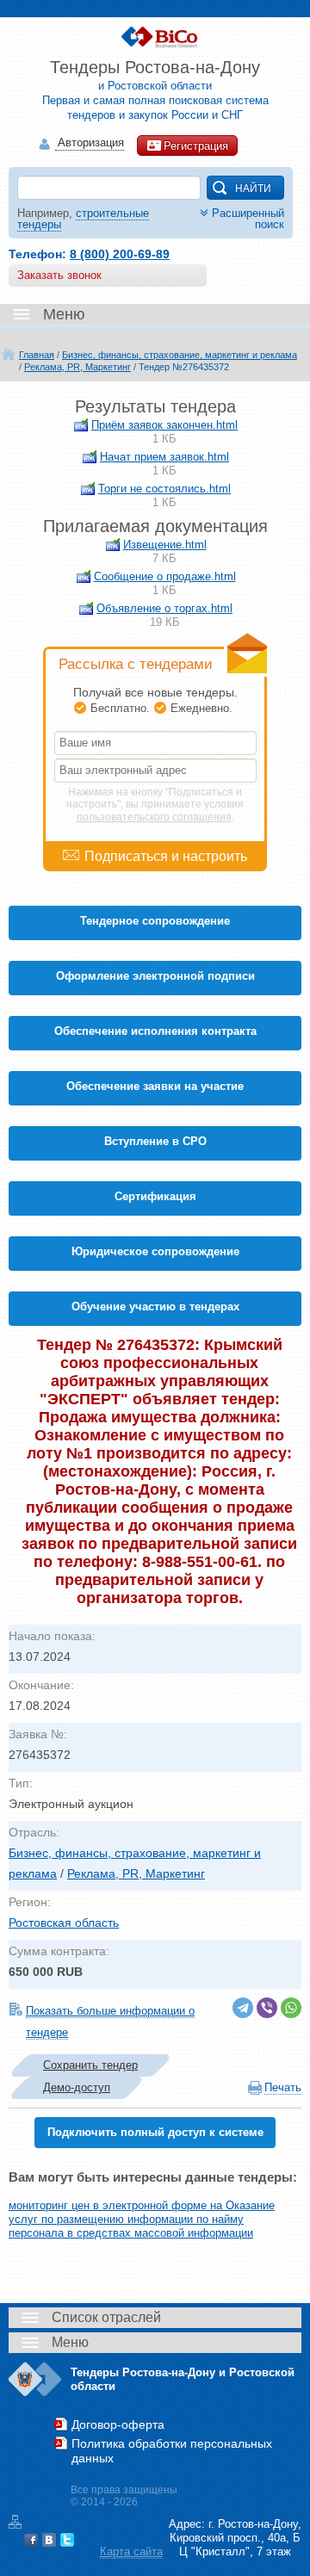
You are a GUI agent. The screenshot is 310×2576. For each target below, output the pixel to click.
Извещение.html (165, 545)
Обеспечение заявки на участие (155, 1086)
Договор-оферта (118, 2424)
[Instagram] (85, 2540)
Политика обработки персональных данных (172, 2451)
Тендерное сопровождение (155, 921)
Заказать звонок (59, 275)
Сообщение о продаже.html (165, 576)
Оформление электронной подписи (155, 976)
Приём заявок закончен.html (164, 425)
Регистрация (196, 146)
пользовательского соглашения (154, 817)
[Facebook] (31, 2540)
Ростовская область (64, 1923)
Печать (283, 2087)
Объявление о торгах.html (164, 608)
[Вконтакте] (49, 2540)
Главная (37, 355)
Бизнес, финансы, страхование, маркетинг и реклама (180, 355)
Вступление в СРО (155, 1141)
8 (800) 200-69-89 (120, 254)
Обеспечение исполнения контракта (155, 1031)
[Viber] (267, 2008)
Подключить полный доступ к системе (155, 2132)
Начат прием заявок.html (164, 457)
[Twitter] (67, 2540)
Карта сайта (131, 2551)
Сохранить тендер (90, 2065)
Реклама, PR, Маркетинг (77, 367)
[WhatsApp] (291, 2008)
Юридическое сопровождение (155, 1251)
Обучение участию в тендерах (155, 1307)
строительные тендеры (83, 219)
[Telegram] (243, 2008)
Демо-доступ (77, 2087)
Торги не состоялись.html (164, 489)
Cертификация (155, 1196)
